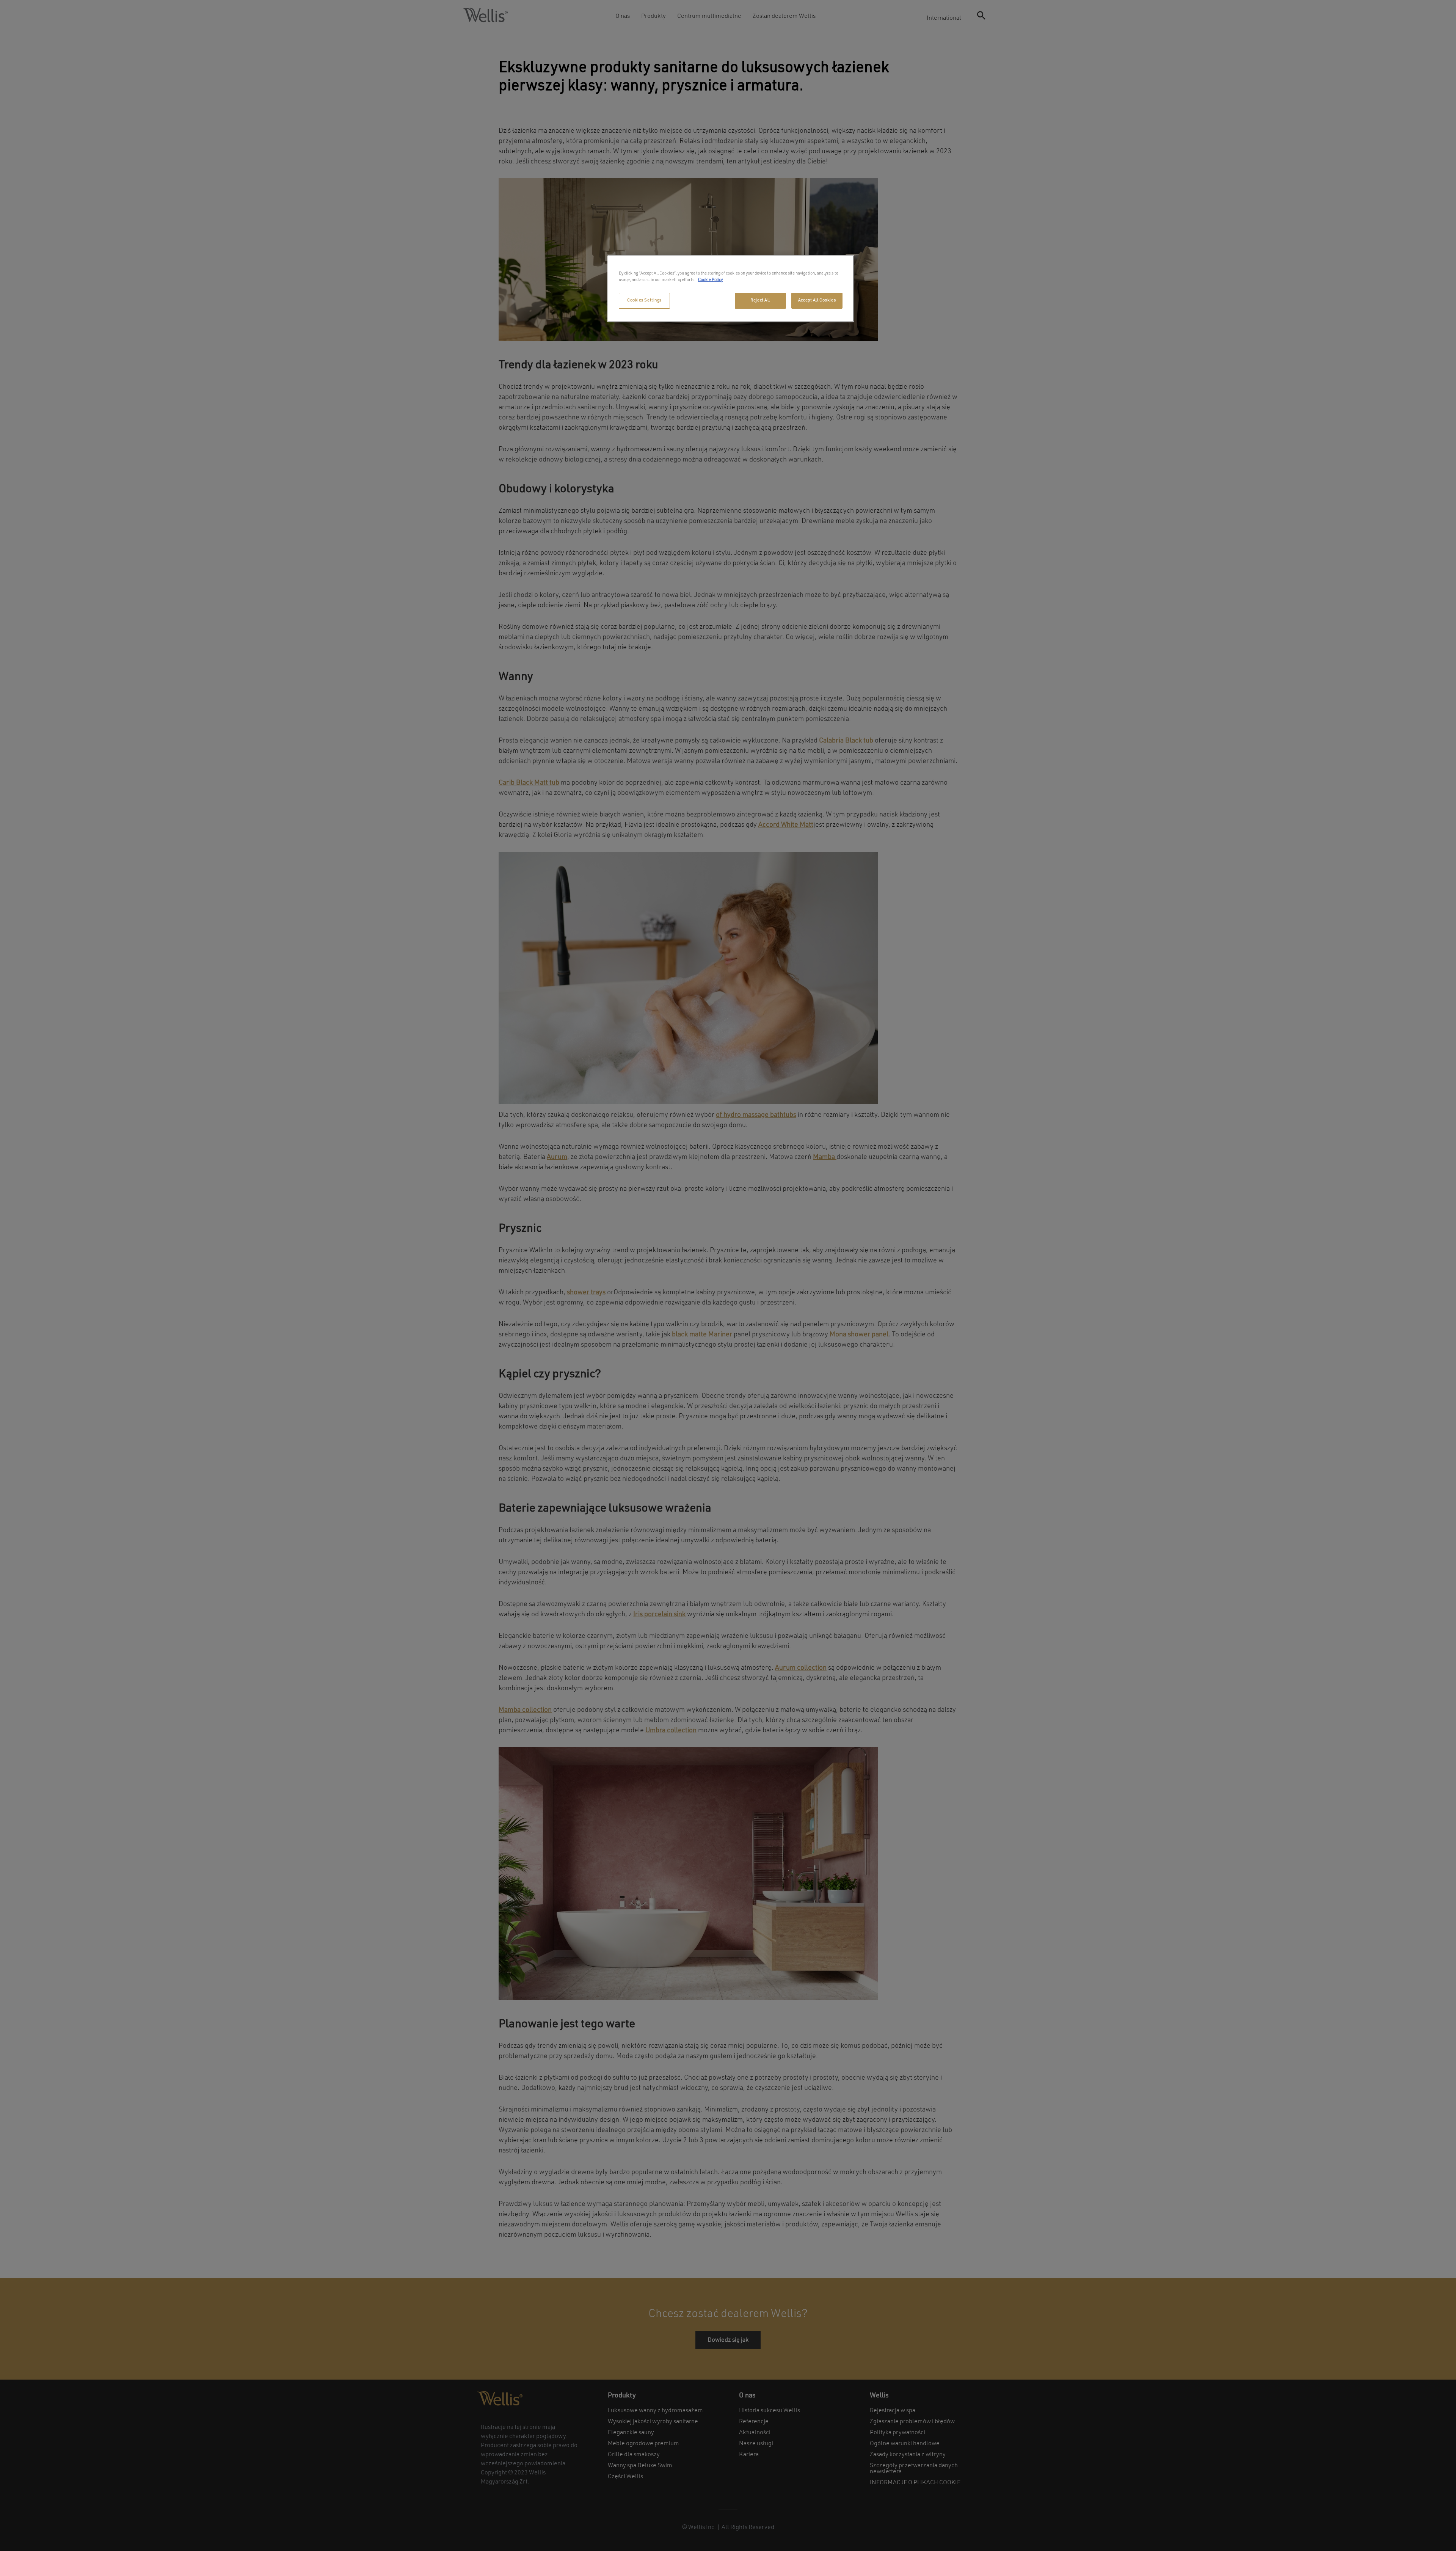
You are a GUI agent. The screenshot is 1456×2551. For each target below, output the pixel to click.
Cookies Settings (644, 300)
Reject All (760, 300)
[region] (731, 289)
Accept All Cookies (817, 300)
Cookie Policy (710, 280)
